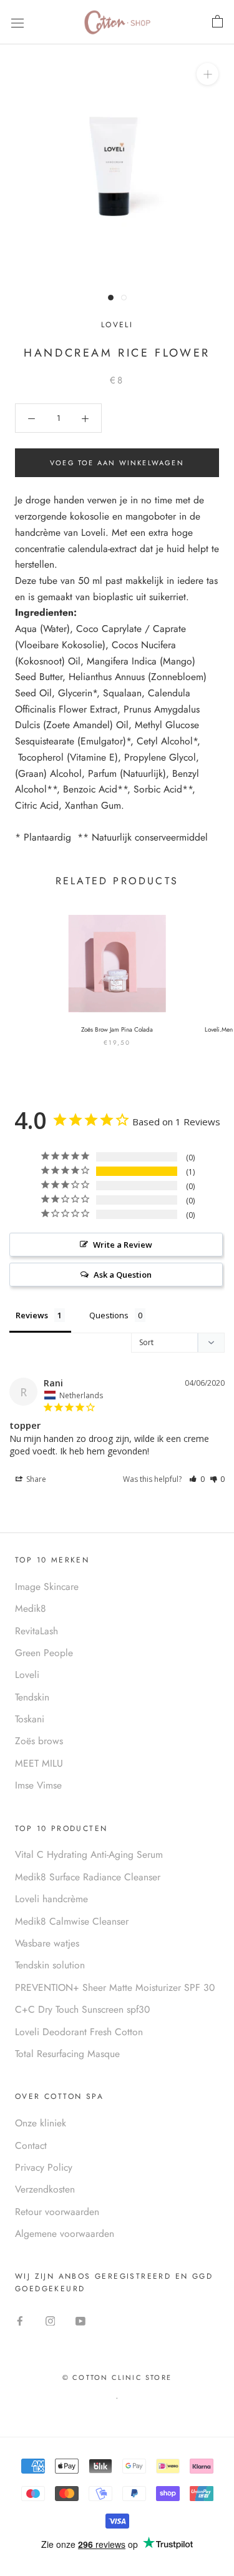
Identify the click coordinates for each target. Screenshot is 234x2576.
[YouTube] (80, 2320)
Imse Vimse (38, 1785)
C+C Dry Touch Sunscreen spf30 (82, 2009)
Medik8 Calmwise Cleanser (72, 1921)
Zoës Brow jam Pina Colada (117, 1029)
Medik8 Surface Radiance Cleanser (88, 1877)
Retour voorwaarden (57, 2212)
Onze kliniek (41, 2123)
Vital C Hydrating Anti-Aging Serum (89, 1854)
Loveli (117, 325)
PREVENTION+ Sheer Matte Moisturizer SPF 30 (115, 1987)
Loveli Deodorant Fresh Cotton (79, 2032)
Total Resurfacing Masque (67, 2054)
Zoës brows (39, 1741)
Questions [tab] (109, 1315)
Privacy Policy (44, 2167)
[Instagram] (51, 2320)
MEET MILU (39, 1763)
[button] (197, 1479)
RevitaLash (37, 1631)
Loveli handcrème (51, 1899)
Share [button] (35, 1479)
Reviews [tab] (32, 1315)
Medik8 (31, 1608)
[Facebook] (20, 2320)
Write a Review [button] (123, 1245)
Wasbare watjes (47, 1943)
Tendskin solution (50, 1965)
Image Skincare (47, 1587)
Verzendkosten (45, 2189)
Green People (44, 1653)
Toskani (30, 1719)
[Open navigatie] (17, 22)
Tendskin (32, 1697)
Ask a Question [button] (123, 1275)
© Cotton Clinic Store (117, 2377)
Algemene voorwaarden (65, 2233)
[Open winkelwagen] (217, 22)
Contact (31, 2145)
